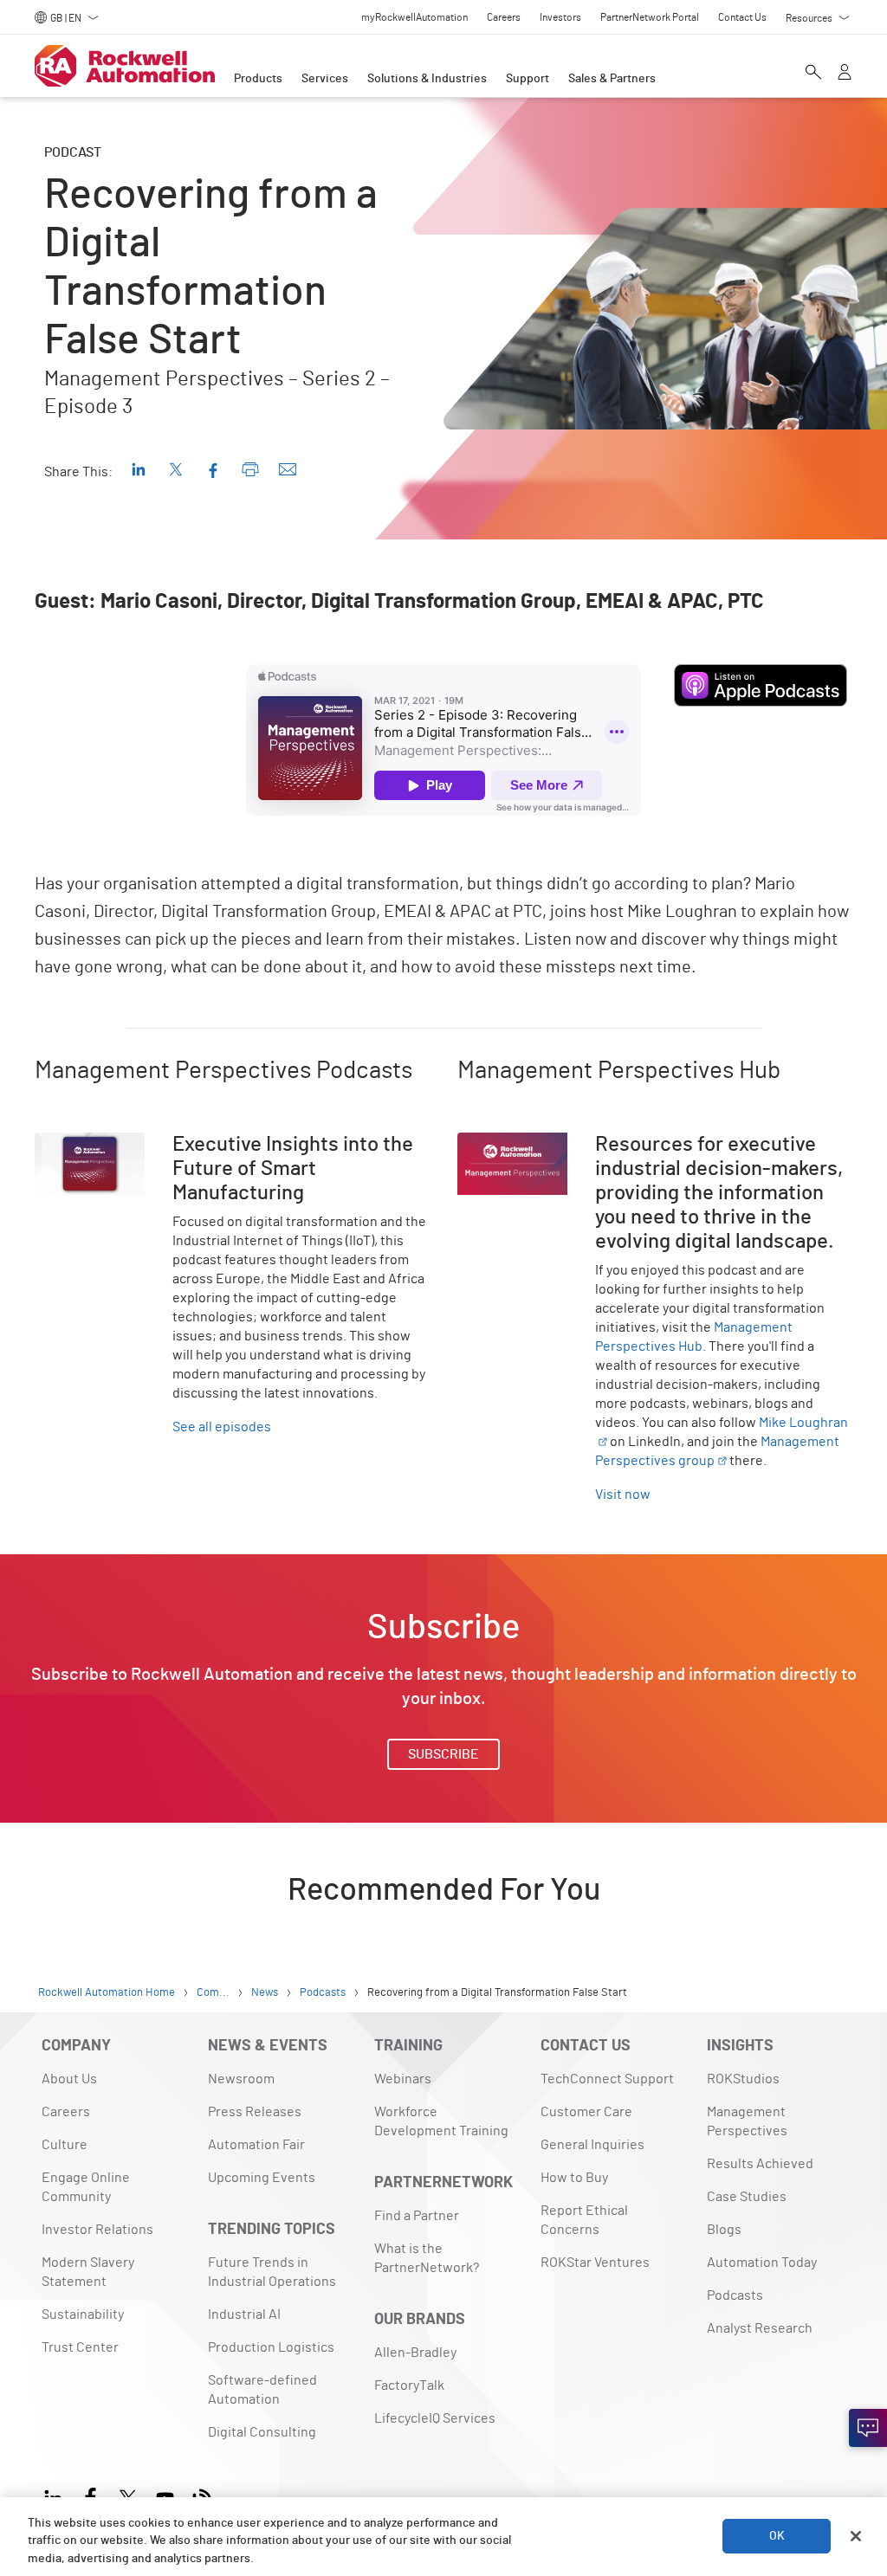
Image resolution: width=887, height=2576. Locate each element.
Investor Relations (97, 2230)
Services (325, 79)
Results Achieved (760, 2164)
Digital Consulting (262, 2432)
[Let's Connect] (868, 2428)
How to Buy (574, 2178)
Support (528, 79)
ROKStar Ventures (595, 2263)
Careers (66, 2112)
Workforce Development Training (441, 2121)
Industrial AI (244, 2315)
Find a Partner (417, 2216)
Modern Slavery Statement (88, 2272)
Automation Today (762, 2263)
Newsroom (241, 2079)
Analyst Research (760, 2328)
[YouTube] (165, 2496)
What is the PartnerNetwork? (427, 2258)
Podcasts (735, 2295)
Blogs (724, 2230)
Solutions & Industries (427, 79)
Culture (65, 2145)
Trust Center (80, 2347)
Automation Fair (256, 2145)
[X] (128, 2496)
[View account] (845, 74)
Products (258, 79)
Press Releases (255, 2112)
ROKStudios (743, 2079)
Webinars (403, 2079)
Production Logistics (271, 2347)
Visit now (623, 1495)
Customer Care (586, 2112)
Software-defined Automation (262, 2390)
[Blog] (202, 2496)
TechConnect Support (607, 2079)
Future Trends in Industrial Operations (272, 2272)
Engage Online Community (86, 2187)
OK (777, 2536)
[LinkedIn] (57, 2496)
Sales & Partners (612, 79)
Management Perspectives (747, 2121)
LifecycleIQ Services (435, 2418)
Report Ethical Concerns (584, 2220)
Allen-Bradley (415, 2353)
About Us (69, 2079)
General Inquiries (592, 2145)
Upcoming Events (262, 2178)
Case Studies (747, 2197)
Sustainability (83, 2315)
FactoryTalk (409, 2386)
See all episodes (222, 1427)
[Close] (856, 2536)
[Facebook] (91, 2496)
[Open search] (813, 74)
